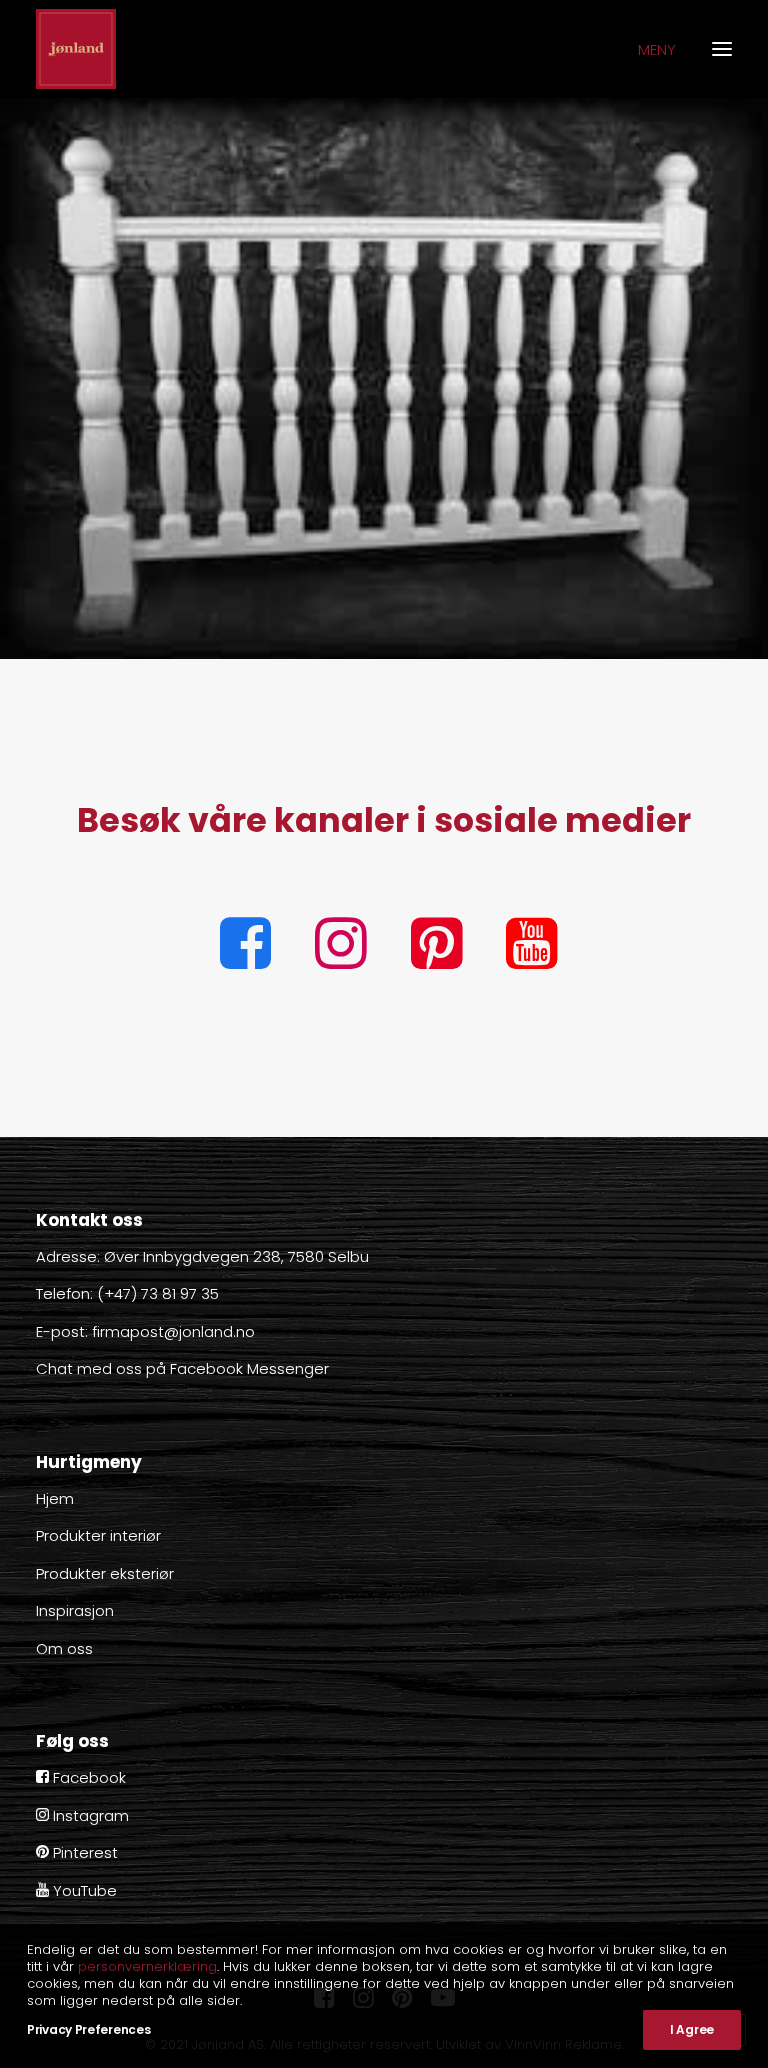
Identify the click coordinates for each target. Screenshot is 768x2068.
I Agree (692, 2029)
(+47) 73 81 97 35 (158, 1293)
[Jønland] (76, 49)
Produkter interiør (98, 1535)
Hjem (55, 1498)
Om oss (64, 1648)
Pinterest (83, 1852)
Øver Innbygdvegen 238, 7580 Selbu (236, 1256)
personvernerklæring (147, 1966)
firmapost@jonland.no (173, 1331)
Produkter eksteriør (105, 1573)
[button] (245, 963)
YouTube (83, 1890)
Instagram (89, 1815)
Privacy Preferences (88, 2029)
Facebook (87, 1777)
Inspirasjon (75, 1610)
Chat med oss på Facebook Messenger (182, 1368)
